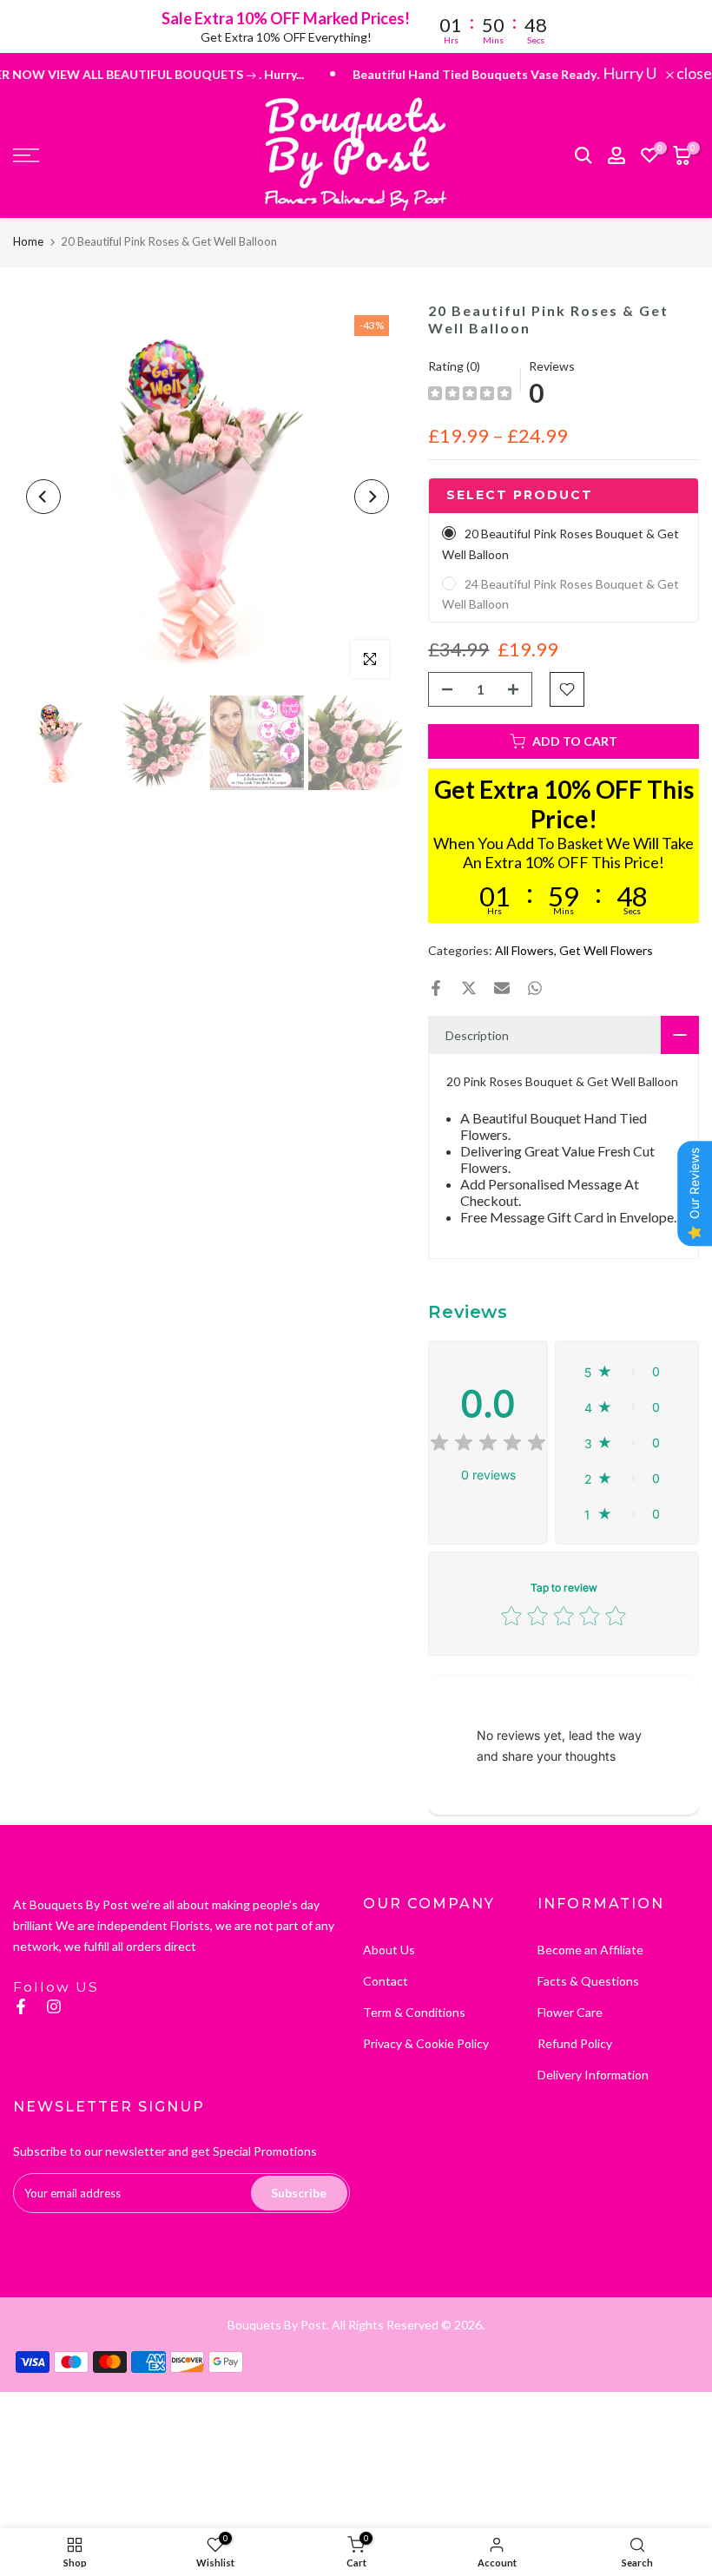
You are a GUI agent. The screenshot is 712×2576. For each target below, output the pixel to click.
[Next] (372, 497)
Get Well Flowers (606, 950)
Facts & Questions (588, 1981)
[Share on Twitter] (469, 988)
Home (28, 241)
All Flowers (524, 950)
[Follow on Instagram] (54, 2006)
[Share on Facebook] (436, 988)
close (693, 73)
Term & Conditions (414, 2012)
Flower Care (570, 2012)
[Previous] (43, 497)
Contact (386, 1981)
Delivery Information (593, 2075)
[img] (470, 395)
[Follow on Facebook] (21, 2006)
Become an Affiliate (590, 1950)
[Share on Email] (502, 988)
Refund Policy (575, 2043)
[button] (627, 1371)
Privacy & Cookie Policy (426, 2043)
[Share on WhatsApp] (535, 988)
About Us (389, 1950)
